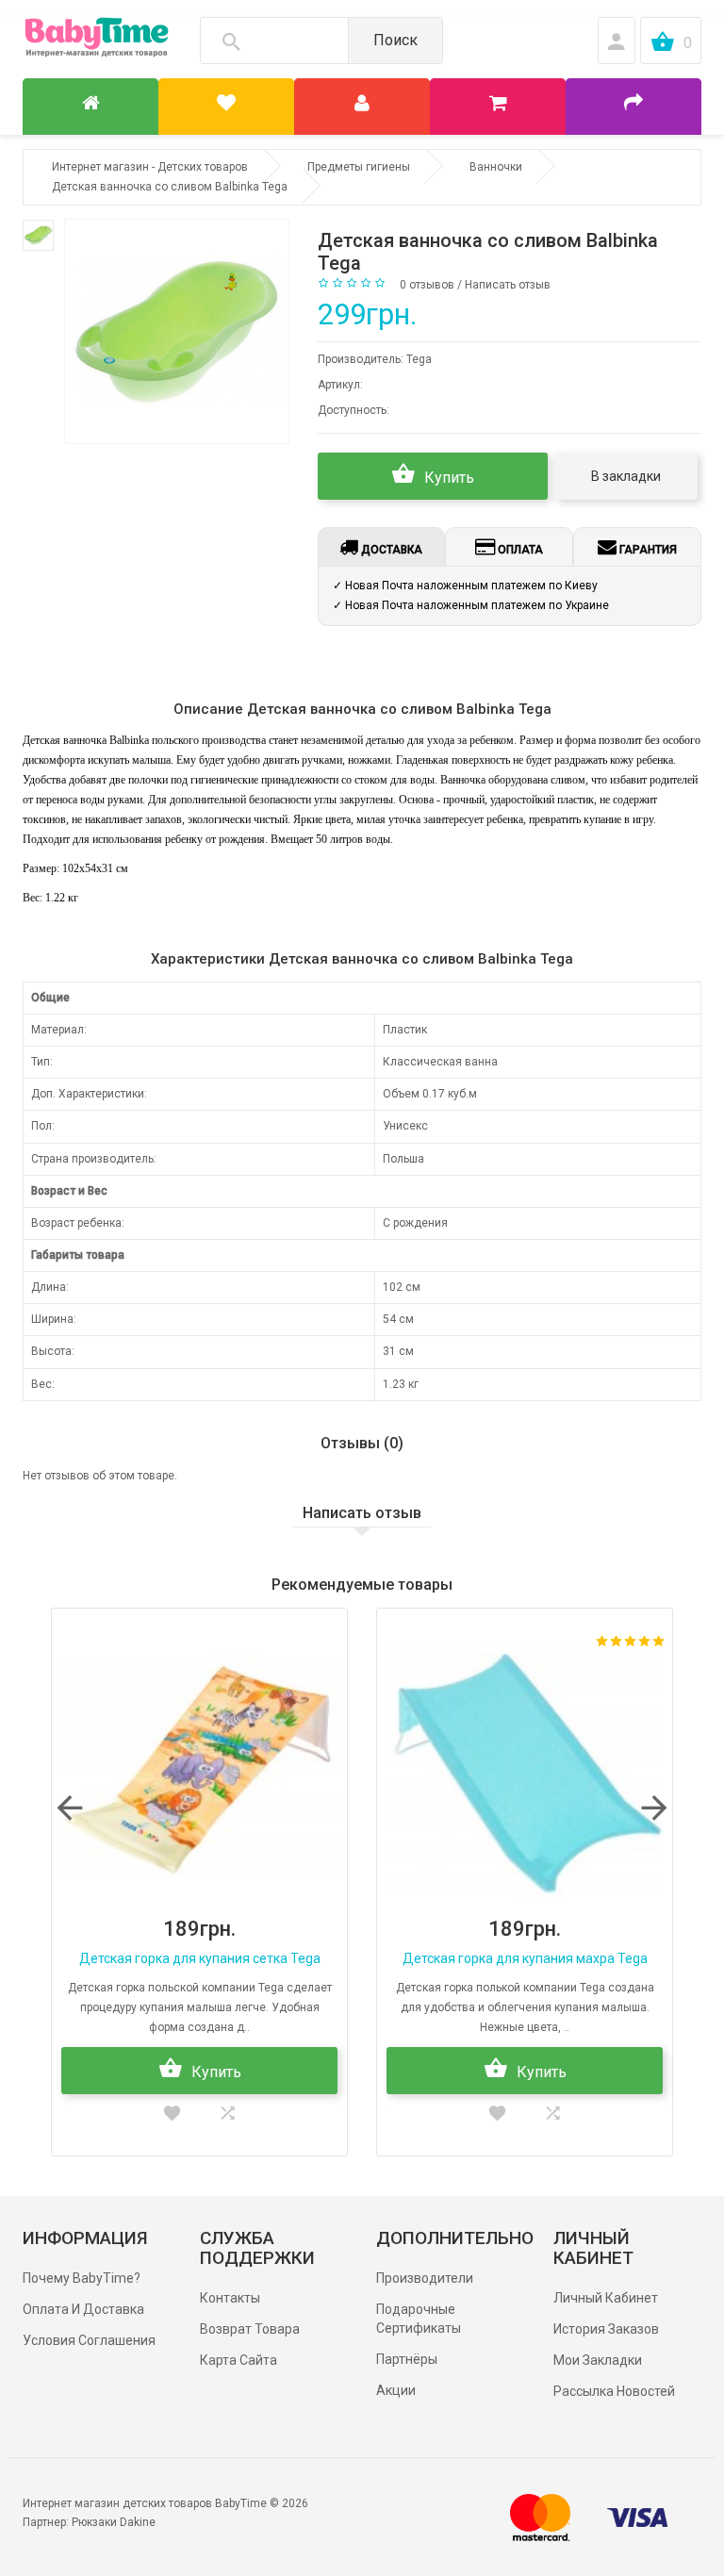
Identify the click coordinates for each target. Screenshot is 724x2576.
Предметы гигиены (359, 167)
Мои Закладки (598, 2360)
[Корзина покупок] (498, 107)
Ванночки (496, 167)
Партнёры (407, 2359)
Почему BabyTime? (82, 2278)
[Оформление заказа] (633, 107)
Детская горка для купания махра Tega (525, 1958)
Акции (396, 2390)
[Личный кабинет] (362, 107)
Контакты (230, 2298)
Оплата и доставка (83, 2309)
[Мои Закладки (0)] (226, 107)
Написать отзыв (508, 285)
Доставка (390, 550)
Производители (425, 2278)
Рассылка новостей (614, 2391)
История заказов (606, 2329)
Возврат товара (250, 2329)
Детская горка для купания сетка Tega (200, 1958)
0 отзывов (427, 285)
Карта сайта (239, 2360)
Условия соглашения (89, 2340)
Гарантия (647, 550)
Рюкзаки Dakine (114, 2522)
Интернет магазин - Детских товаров (150, 167)
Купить (447, 478)
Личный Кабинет (606, 2298)
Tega (419, 359)
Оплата (519, 550)
